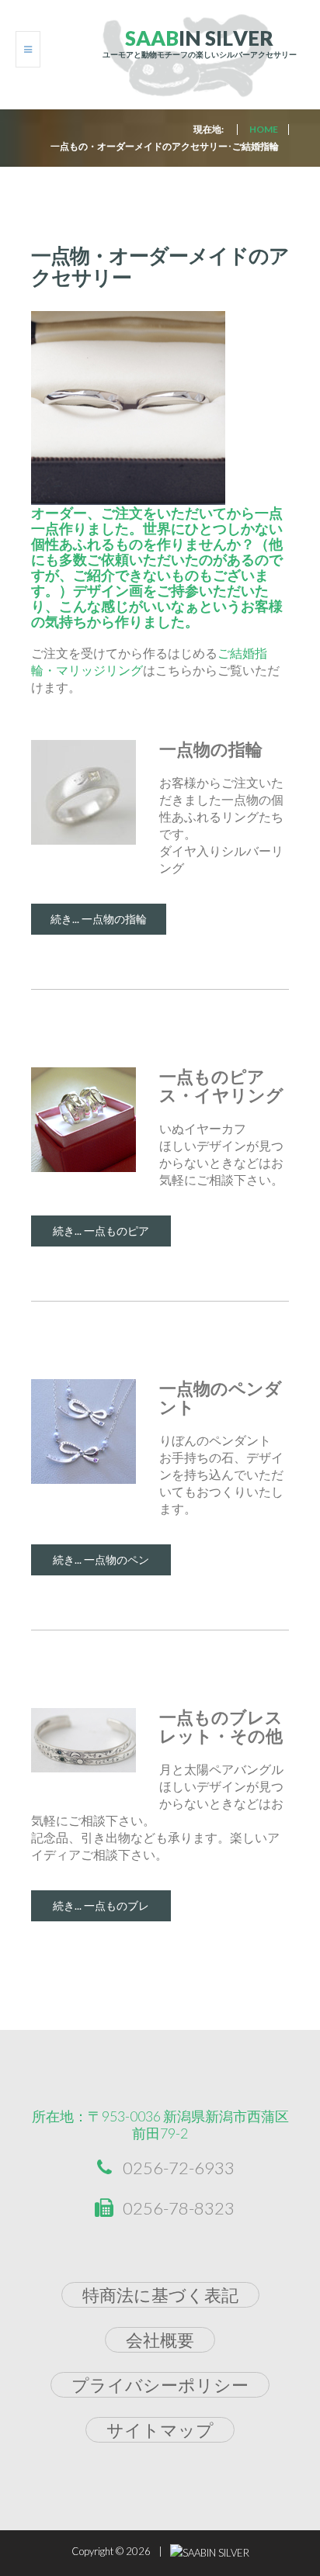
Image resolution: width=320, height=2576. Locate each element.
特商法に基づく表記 (160, 2295)
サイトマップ (160, 2430)
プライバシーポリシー (160, 2385)
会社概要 (160, 2340)
